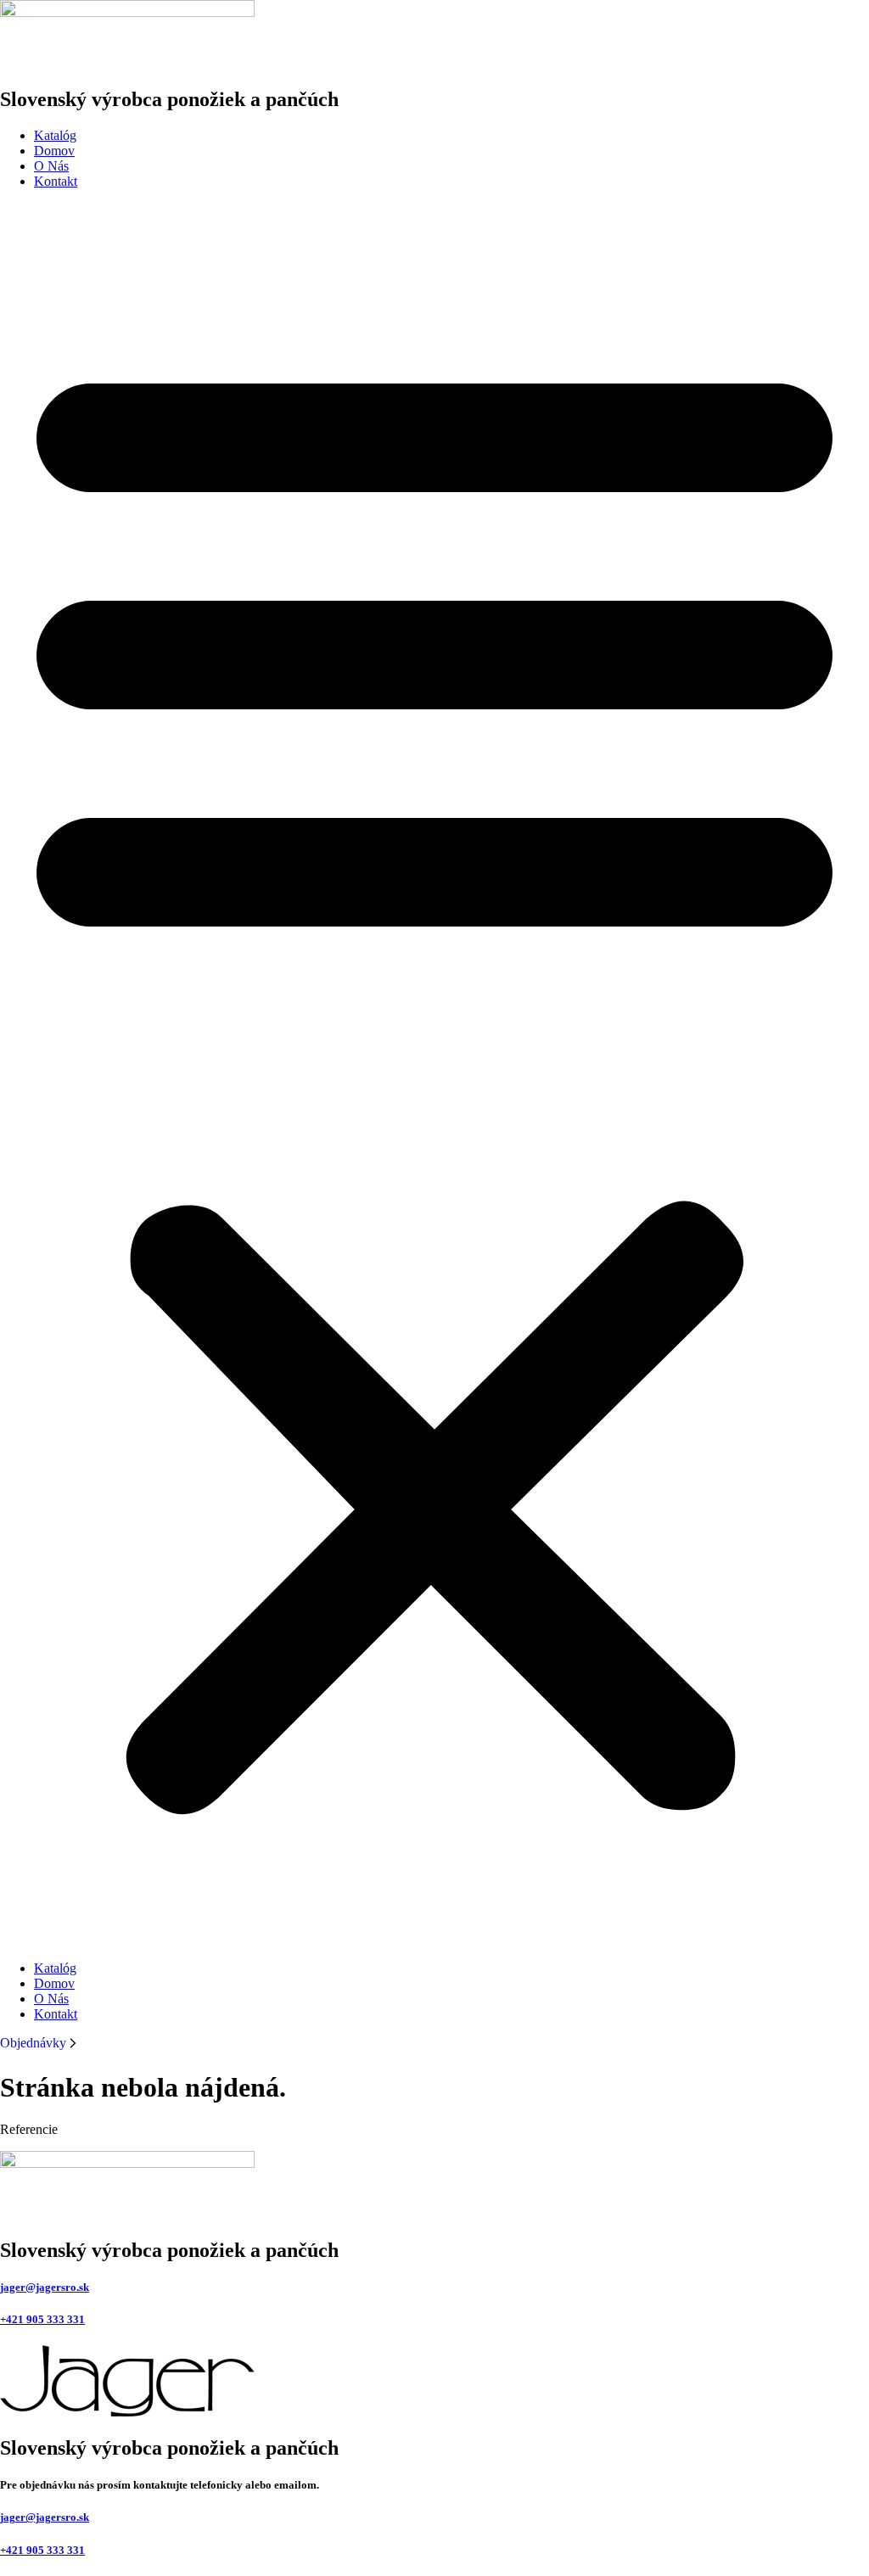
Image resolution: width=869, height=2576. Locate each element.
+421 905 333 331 (42, 2319)
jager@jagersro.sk (45, 2287)
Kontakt (56, 181)
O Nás (51, 166)
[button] (434, 1075)
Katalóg (55, 135)
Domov (54, 151)
